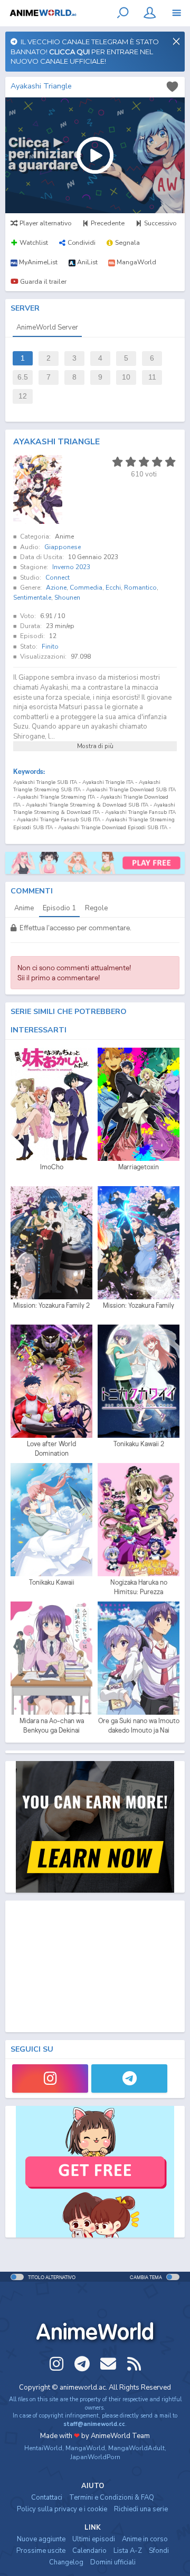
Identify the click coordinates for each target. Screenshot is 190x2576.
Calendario (89, 2551)
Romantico (140, 588)
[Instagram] (50, 2078)
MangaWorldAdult (136, 2448)
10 (126, 377)
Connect (58, 578)
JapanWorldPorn (95, 2457)
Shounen (67, 598)
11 (152, 377)
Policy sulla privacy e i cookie (62, 2509)
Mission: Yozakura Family (139, 1305)
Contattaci (47, 2498)
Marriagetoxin (139, 1167)
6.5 (23, 377)
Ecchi (113, 588)
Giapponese (63, 547)
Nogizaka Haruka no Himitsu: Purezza (139, 1587)
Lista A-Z (128, 2551)
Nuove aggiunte (41, 2539)
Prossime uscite (41, 2551)
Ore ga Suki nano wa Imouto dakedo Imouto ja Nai (139, 1725)
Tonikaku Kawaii (52, 1582)
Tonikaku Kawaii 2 (139, 1444)
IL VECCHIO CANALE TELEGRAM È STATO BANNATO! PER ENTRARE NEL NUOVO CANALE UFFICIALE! (85, 51)
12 (23, 396)
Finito (50, 647)
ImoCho (52, 1167)
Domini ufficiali (113, 2562)
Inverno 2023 (71, 567)
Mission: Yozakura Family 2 (51, 1305)
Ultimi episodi (94, 2539)
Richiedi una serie (141, 2509)
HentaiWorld (43, 2448)
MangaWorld (85, 2448)
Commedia (86, 588)
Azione (56, 588)
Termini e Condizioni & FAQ (112, 2498)
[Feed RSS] (134, 2364)
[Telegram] (129, 2078)
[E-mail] (108, 2364)
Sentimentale (32, 598)
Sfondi (159, 2551)
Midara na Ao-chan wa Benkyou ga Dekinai (52, 1725)
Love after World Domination (51, 1449)
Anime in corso (145, 2539)
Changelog (66, 2562)
